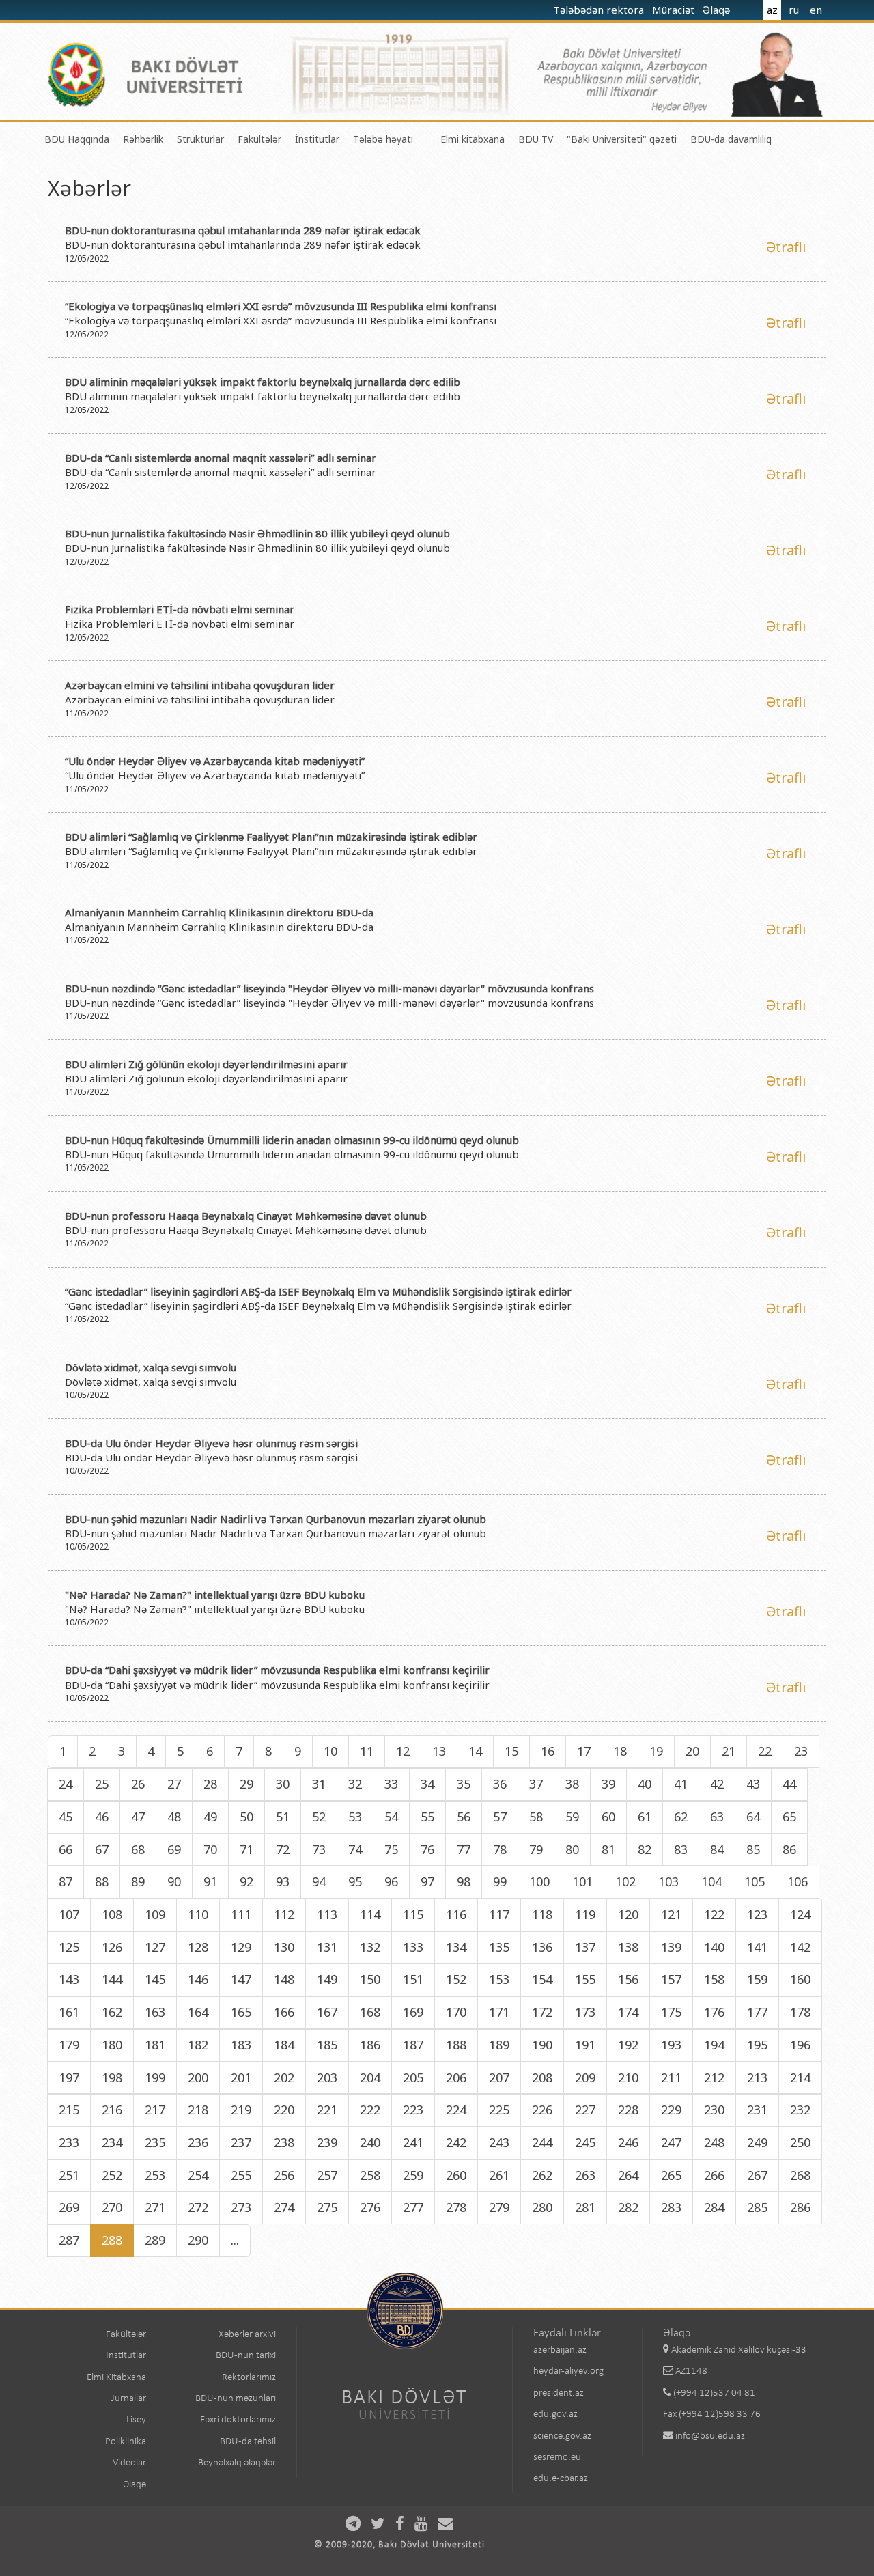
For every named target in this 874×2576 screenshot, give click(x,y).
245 (585, 2142)
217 (155, 2110)
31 (319, 1784)
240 (370, 2142)
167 (327, 2012)
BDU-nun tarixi (246, 2356)
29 (246, 1784)
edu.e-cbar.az (561, 2479)
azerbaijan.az (560, 2350)
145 (155, 1979)
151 (413, 1979)
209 (585, 2077)
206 (456, 2077)
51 (283, 1817)
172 (542, 2012)
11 (367, 1751)
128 (198, 1947)
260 (456, 2175)
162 (112, 2012)
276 (370, 2207)
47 (138, 1817)
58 (536, 1817)
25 (102, 1784)
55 (427, 1817)
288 (112, 2240)
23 (801, 1751)
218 (198, 2110)
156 (628, 1979)
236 (198, 2142)
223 (413, 2110)
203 (327, 2077)
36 (500, 1784)
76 (427, 1849)
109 (155, 1914)
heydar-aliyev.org (568, 2371)
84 (717, 1849)
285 (757, 2207)
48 (174, 1817)
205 (413, 2077)
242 (456, 2142)
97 (427, 1881)
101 (582, 1881)
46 (102, 1817)
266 (714, 2175)
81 (608, 1849)
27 (174, 1784)
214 (800, 2077)
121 (671, 1914)
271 (155, 2207)
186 (370, 2045)
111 (241, 1914)
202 (284, 2077)
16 (548, 1751)
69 (174, 1849)
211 (671, 2077)
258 (370, 2175)
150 (370, 1979)
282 (628, 2207)
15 (511, 1751)
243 (499, 2142)
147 (241, 1979)
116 (456, 1914)
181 (155, 2045)
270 (112, 2207)
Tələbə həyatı (383, 139)
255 (241, 2175)
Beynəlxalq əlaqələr (237, 2463)
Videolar (129, 2463)
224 (456, 2110)
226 (542, 2110)
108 (112, 1914)
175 (671, 2012)
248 (714, 2142)
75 (391, 1849)
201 (241, 2077)
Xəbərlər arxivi (247, 2335)
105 (755, 1881)
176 (714, 2012)
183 (241, 2045)
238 (284, 2142)
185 (327, 2045)
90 (174, 1881)
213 (757, 2077)
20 (692, 1751)
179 (69, 2045)
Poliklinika (126, 2442)
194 (714, 2045)
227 (585, 2110)
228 (628, 2110)
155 (585, 1979)
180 (112, 2045)
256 (284, 2175)
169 (413, 2012)
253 (155, 2175)
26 (138, 1784)
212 (714, 2077)
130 (284, 1947)
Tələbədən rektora (600, 10)
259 (413, 2175)
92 (246, 1881)
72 (283, 1849)
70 (210, 1849)
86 (789, 1849)
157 (671, 1979)
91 (210, 1881)
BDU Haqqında (77, 139)
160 (800, 1979)
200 (198, 2077)
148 (284, 1979)
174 (628, 2012)
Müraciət (675, 10)
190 (542, 2045)
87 (66, 1881)
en (816, 10)
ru (794, 10)
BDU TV (536, 139)
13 (439, 1751)
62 (681, 1817)
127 (155, 1947)
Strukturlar (200, 139)
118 (542, 1914)
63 (717, 1817)
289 (155, 2240)
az (772, 10)
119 (585, 1914)
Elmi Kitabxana (116, 2378)
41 (681, 1784)
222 (370, 2110)
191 (585, 2045)
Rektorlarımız (249, 2378)
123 (757, 1914)
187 (413, 2045)
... (235, 2240)
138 (628, 1947)
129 (241, 1947)
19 (656, 1751)
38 (572, 1784)
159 (757, 1979)
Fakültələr (259, 139)
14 (475, 1751)
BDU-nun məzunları (236, 2399)
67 (102, 1849)
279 (499, 2207)
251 (69, 2175)
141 (757, 1947)
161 (69, 2012)
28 (210, 1784)
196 (800, 2045)
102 (625, 1881)
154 (542, 1979)
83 (681, 1849)
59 (572, 1817)
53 (355, 1817)
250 (800, 2142)
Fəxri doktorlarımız (238, 2420)
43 (753, 1784)
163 (155, 2012)
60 (608, 1817)
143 (69, 1979)
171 (499, 2012)
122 (714, 1914)
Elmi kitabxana (473, 139)
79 (536, 1849)
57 (500, 1817)
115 (413, 1914)
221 (327, 2110)
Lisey (136, 2420)
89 (138, 1881)
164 (198, 2012)
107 (69, 1914)
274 (284, 2207)
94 (319, 1881)
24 (66, 1784)
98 (464, 1881)
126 (112, 1947)
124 (800, 1914)
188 (456, 2045)
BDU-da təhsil (248, 2442)
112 (284, 1914)
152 (456, 1979)
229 (671, 2110)
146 (198, 1979)
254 (198, 2175)
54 (391, 1817)
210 (628, 2077)
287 (69, 2240)
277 (413, 2207)
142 (800, 1947)
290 (198, 2240)
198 (112, 2077)
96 (391, 1881)
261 (499, 2175)
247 (671, 2142)
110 (198, 1914)
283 (671, 2207)
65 (789, 1817)
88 (102, 1881)
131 (327, 1947)
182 (198, 2045)
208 (542, 2077)
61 (645, 1817)
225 (499, 2110)
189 (499, 2045)
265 (671, 2175)
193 (671, 2045)
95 (355, 1881)
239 (327, 2142)
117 (499, 1914)
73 (319, 1849)
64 (753, 1817)
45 (66, 1817)
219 (241, 2110)
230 (714, 2110)
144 (112, 1979)
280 (542, 2207)
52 (319, 1817)
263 (585, 2175)
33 (391, 1784)
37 (536, 1784)
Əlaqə (718, 10)
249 (757, 2142)
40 (645, 1784)
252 (112, 2175)
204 (370, 2077)
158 (714, 1979)
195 (757, 2045)
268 (800, 2175)
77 (464, 1849)
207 (499, 2077)
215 (69, 2110)
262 (542, 2175)
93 (283, 1881)
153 (499, 1979)
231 (757, 2110)
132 (370, 1947)
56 (464, 1817)
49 (210, 1817)
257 (327, 2175)
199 (155, 2077)
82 (645, 1849)
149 (327, 1979)
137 (585, 1947)
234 (112, 2142)
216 (112, 2110)
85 (753, 1849)
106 (798, 1881)
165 (241, 2012)
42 (717, 1784)
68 (138, 1849)
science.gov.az (562, 2436)
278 (456, 2207)
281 (585, 2207)
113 (327, 1914)
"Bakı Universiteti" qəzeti (622, 139)
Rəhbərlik (143, 139)
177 (757, 2012)
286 (800, 2207)
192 (628, 2045)
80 (572, 1849)
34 (427, 1784)
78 (500, 1849)
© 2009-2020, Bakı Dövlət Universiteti (399, 2545)
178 (800, 2012)
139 (671, 1947)
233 (69, 2142)
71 (246, 1849)
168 (370, 2012)
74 (355, 1849)
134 (456, 1947)
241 (413, 2142)
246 (628, 2142)
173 (585, 2012)
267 (757, 2175)
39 (608, 1784)
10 (330, 1751)
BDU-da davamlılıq (731, 139)
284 (714, 2207)
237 (241, 2142)
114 (370, 1914)
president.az (559, 2393)
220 (284, 2110)
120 (628, 1914)
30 (283, 1784)
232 (800, 2110)
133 (413, 1947)
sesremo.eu (557, 2458)
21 (729, 1751)
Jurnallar (129, 2399)
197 (69, 2077)
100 (539, 1881)
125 (69, 1947)
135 (499, 1947)
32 (355, 1784)
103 (668, 1881)
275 (327, 2207)
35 (464, 1784)
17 (584, 1751)
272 (198, 2207)
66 (66, 1849)
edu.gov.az (555, 2414)
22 (765, 1751)
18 (620, 1751)
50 (246, 1817)
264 (628, 2175)
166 (284, 2012)
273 (241, 2207)
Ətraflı (786, 247)
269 (69, 2207)
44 (789, 1784)
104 (711, 1881)
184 (284, 2045)
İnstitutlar (317, 139)
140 (714, 1947)
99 (500, 1881)
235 (155, 2142)
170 (456, 2012)
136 (542, 1947)
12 (403, 1751)
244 (542, 2142)
